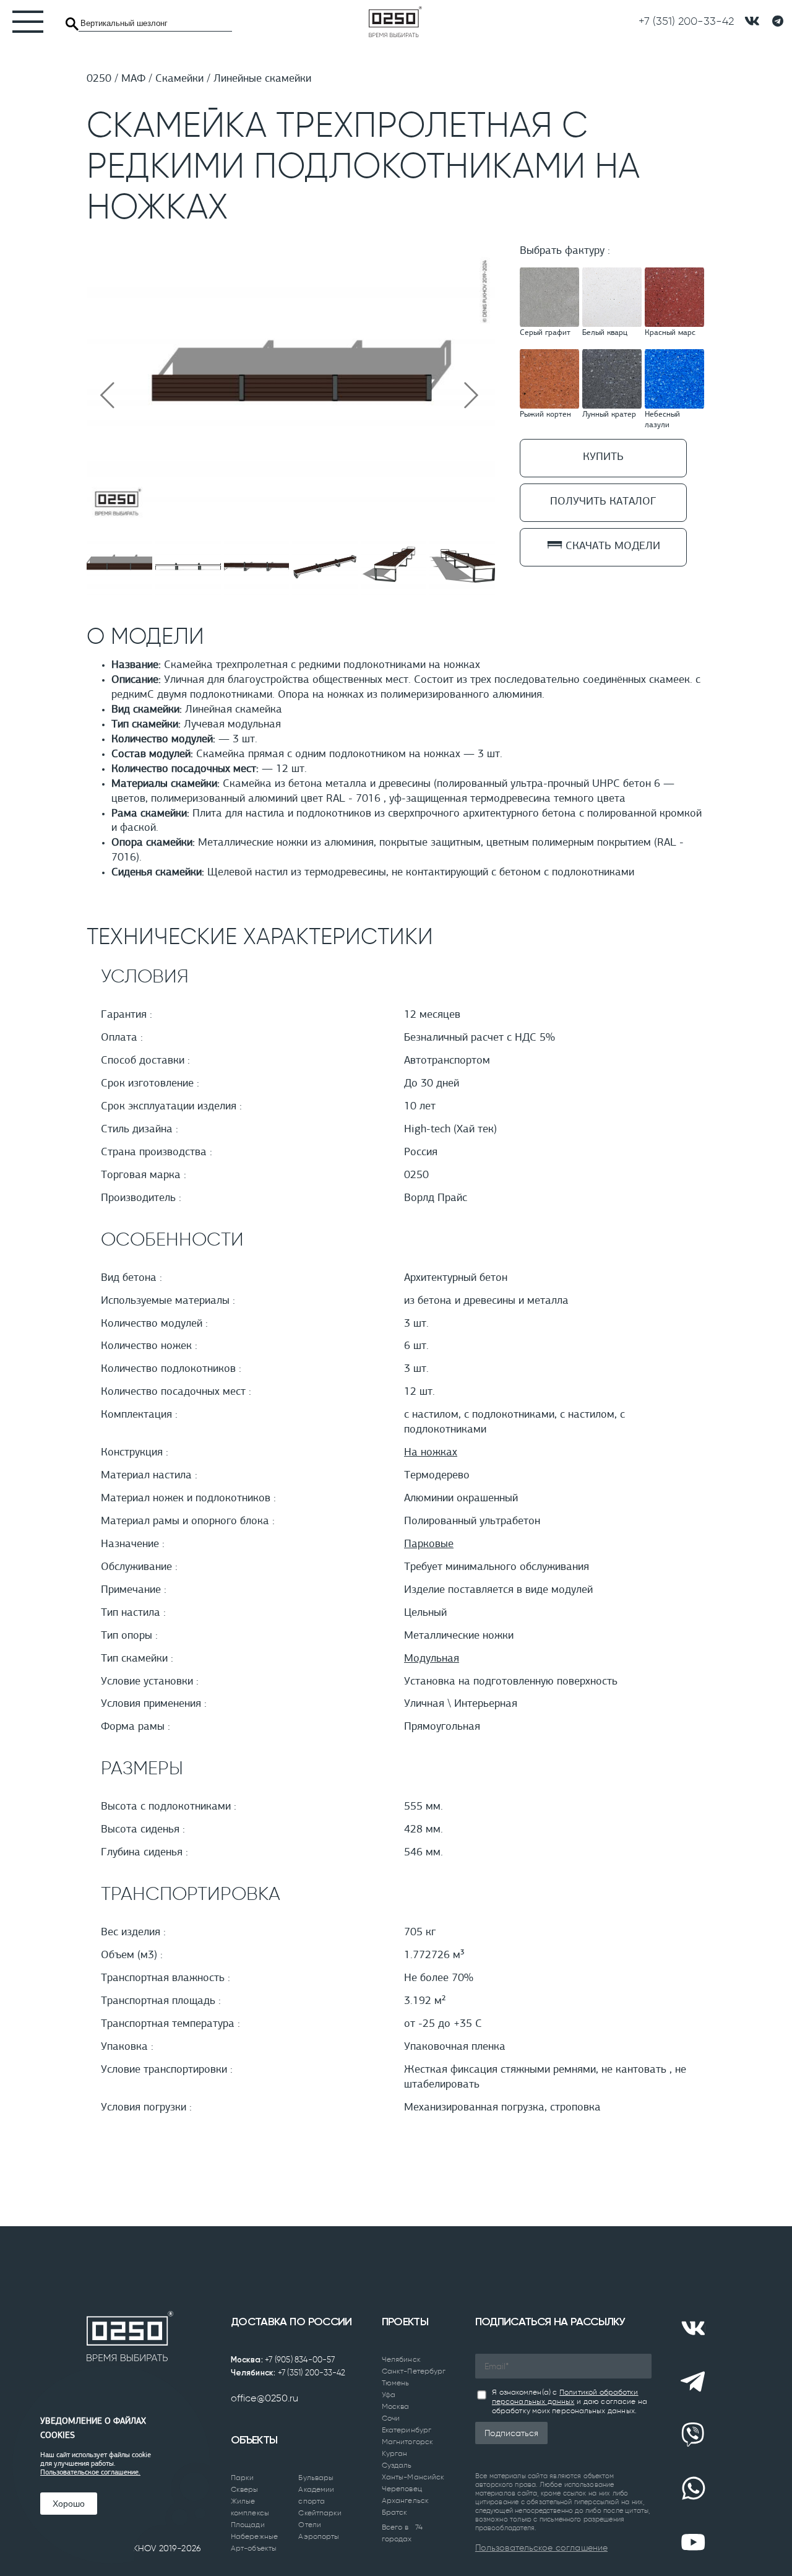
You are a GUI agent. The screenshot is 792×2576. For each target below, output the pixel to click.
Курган (395, 2453)
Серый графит (545, 333)
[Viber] (693, 2435)
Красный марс (670, 333)
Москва (396, 2406)
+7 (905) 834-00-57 (300, 2360)
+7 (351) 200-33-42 (312, 2373)
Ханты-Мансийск (413, 2477)
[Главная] (395, 22)
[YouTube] (693, 2542)
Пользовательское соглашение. (90, 2473)
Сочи (391, 2418)
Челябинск (401, 2359)
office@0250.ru (265, 2398)
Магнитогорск (407, 2442)
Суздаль (397, 2465)
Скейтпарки (320, 2513)
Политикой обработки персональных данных (565, 2397)
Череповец (402, 2489)
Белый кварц (605, 333)
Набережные (254, 2536)
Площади (248, 2525)
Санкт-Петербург (414, 2371)
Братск (395, 2512)
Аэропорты (319, 2536)
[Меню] (22, 22)
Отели (310, 2525)
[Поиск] (72, 24)
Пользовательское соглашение (541, 2548)
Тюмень (396, 2383)
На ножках (431, 1453)
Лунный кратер (609, 415)
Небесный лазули (662, 420)
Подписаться (511, 2433)
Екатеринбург (407, 2430)
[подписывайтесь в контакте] (752, 21)
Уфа (389, 2395)
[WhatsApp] (693, 2489)
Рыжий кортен (545, 415)
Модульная (432, 1659)
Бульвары (316, 2478)
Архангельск (405, 2500)
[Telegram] (693, 2382)
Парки (243, 2478)
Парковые (429, 1545)
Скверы (245, 2489)
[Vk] (693, 2328)
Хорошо (69, 2504)
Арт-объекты (254, 2548)
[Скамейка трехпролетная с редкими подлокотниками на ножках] (291, 521)
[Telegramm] (778, 22)
